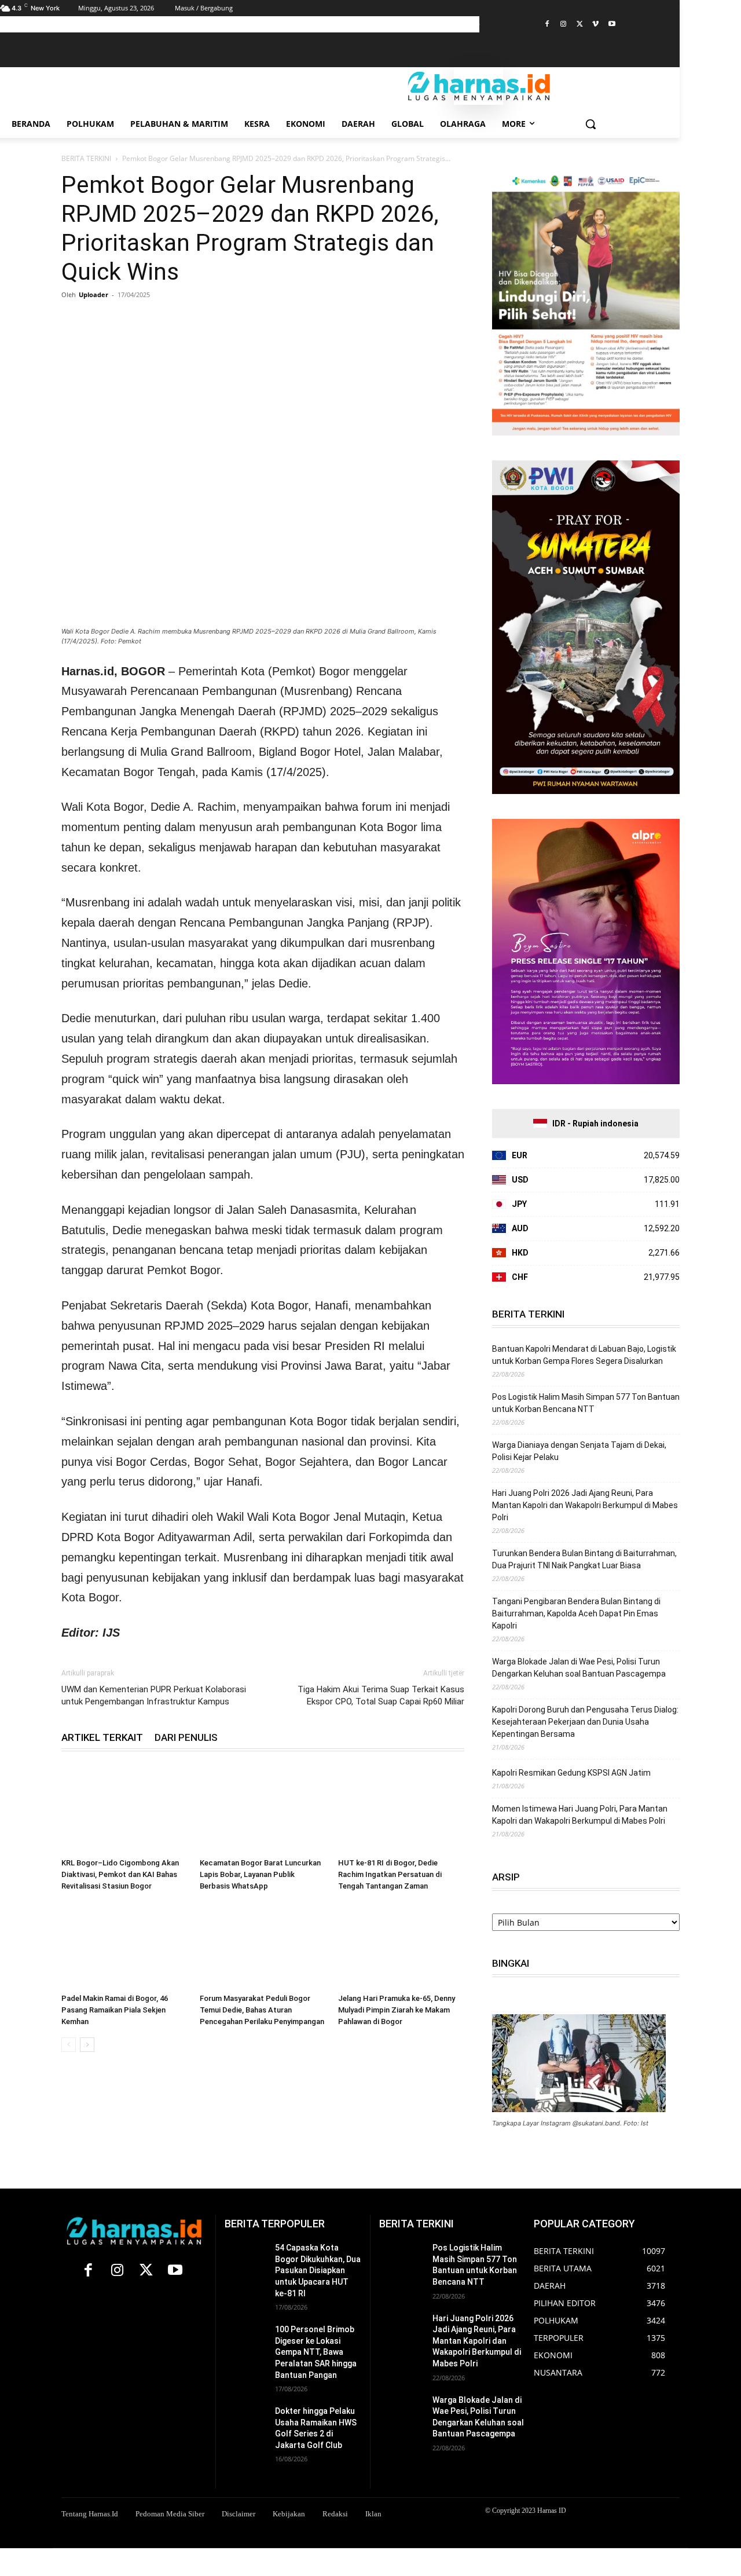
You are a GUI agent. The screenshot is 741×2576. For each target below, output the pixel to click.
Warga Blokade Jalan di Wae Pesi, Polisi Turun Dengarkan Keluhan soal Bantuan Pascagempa (579, 1668)
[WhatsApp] (126, 321)
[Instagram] (564, 25)
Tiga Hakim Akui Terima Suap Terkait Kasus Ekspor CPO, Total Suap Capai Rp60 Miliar (381, 1695)
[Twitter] (580, 25)
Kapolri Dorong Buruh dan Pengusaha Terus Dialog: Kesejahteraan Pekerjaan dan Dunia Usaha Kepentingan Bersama (585, 1722)
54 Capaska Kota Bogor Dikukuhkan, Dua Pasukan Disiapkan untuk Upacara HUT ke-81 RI (318, 2270)
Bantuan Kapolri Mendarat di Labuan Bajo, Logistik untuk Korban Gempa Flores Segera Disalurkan (584, 1355)
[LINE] (206, 321)
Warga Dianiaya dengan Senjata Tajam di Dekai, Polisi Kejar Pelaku (579, 1451)
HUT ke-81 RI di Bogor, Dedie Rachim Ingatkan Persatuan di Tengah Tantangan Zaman (390, 1874)
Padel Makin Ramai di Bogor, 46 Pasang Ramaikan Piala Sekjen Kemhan (115, 2010)
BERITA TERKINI (86, 158)
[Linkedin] (153, 321)
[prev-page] (69, 2045)
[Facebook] (547, 25)
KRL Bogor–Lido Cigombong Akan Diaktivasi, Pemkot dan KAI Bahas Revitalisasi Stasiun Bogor (120, 1874)
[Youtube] (612, 25)
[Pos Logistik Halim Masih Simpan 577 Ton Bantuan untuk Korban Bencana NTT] (401, 2258)
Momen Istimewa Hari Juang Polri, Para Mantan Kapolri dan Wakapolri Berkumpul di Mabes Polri (580, 1815)
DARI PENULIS (186, 1737)
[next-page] (87, 2045)
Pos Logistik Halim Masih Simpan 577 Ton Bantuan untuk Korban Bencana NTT (586, 1403)
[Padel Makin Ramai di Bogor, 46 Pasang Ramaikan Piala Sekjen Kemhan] (124, 1945)
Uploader (93, 294)
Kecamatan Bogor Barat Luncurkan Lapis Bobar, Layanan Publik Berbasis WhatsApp (260, 1874)
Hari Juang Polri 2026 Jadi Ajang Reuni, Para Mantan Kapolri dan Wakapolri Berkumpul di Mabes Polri (585, 1505)
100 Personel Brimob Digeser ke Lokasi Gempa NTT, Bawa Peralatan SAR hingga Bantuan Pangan (316, 2352)
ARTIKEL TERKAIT (102, 1737)
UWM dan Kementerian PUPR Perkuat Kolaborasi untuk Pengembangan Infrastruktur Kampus (154, 1695)
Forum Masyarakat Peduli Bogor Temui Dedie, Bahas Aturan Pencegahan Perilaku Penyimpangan (262, 2010)
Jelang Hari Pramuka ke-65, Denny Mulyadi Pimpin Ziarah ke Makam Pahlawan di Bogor (397, 2010)
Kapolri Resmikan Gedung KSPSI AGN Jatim (571, 1773)
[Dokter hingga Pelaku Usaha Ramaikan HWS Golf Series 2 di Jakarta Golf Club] (245, 2420)
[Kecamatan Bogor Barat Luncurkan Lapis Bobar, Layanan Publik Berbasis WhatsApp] (263, 1810)
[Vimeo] (595, 25)
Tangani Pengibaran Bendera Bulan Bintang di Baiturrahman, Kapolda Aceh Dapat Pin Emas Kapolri (576, 1613)
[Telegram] (179, 321)
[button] (590, 124)
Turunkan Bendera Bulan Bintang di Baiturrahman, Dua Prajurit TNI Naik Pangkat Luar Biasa (584, 1559)
